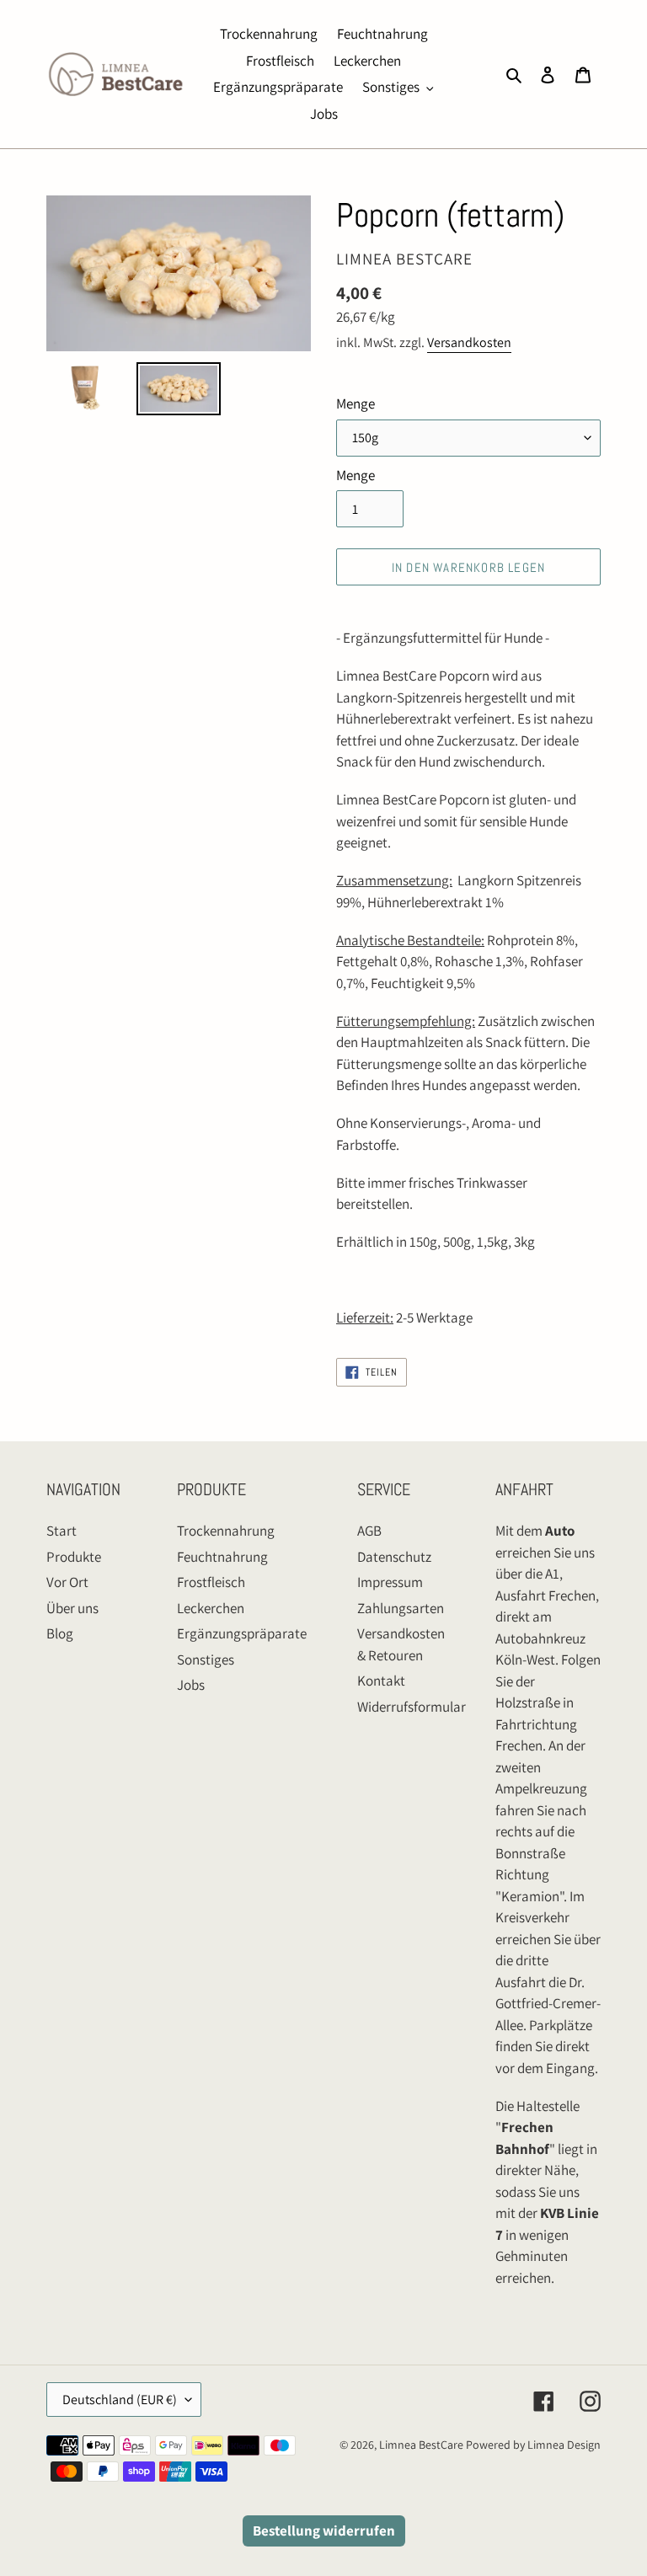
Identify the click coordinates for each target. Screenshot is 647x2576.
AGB (369, 1531)
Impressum (390, 1582)
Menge (356, 404)
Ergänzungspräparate (242, 1633)
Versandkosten (469, 342)
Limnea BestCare (421, 2445)
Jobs (191, 1685)
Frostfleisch (211, 1582)
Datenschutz (394, 1557)
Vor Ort (67, 1582)
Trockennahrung (226, 1531)
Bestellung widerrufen (324, 2531)
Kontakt (381, 1681)
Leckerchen (211, 1608)
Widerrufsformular (412, 1707)
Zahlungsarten (401, 1608)
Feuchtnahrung (222, 1557)
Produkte (74, 1557)
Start (61, 1531)
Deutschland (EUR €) (120, 2400)
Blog (60, 1633)
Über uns (72, 1608)
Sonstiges (206, 1659)
